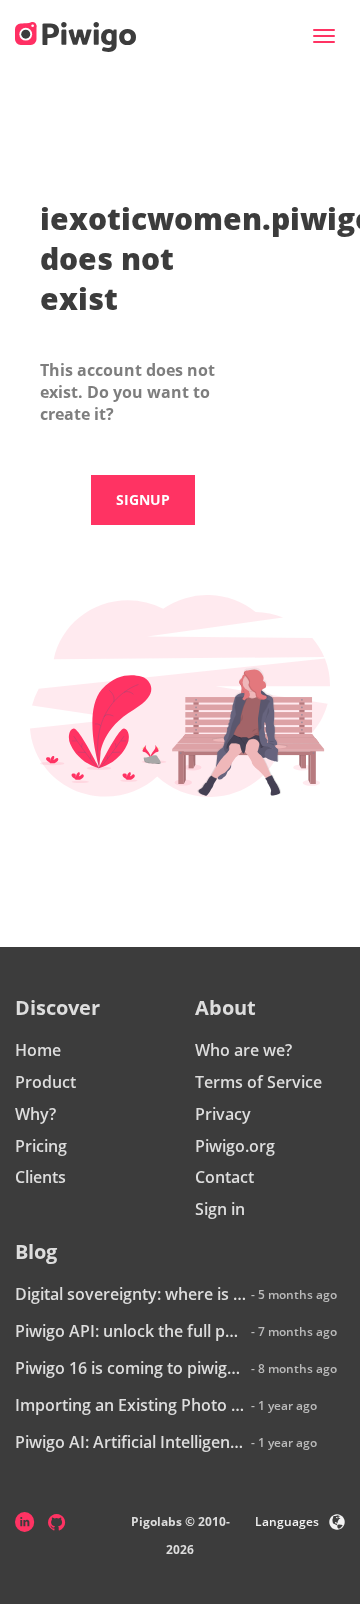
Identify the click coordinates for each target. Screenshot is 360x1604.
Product (45, 1082)
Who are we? (243, 1050)
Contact (224, 1177)
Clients (40, 1177)
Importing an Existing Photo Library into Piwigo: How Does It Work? (130, 1405)
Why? (35, 1114)
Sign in (220, 1209)
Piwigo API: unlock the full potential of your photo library (130, 1331)
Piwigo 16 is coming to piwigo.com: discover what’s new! (130, 1368)
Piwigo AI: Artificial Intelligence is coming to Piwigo (130, 1442)
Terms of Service (258, 1082)
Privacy (223, 1114)
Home (38, 1050)
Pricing (41, 1146)
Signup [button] (143, 499)
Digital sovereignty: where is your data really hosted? (130, 1294)
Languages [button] (287, 1521)
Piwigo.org (235, 1146)
